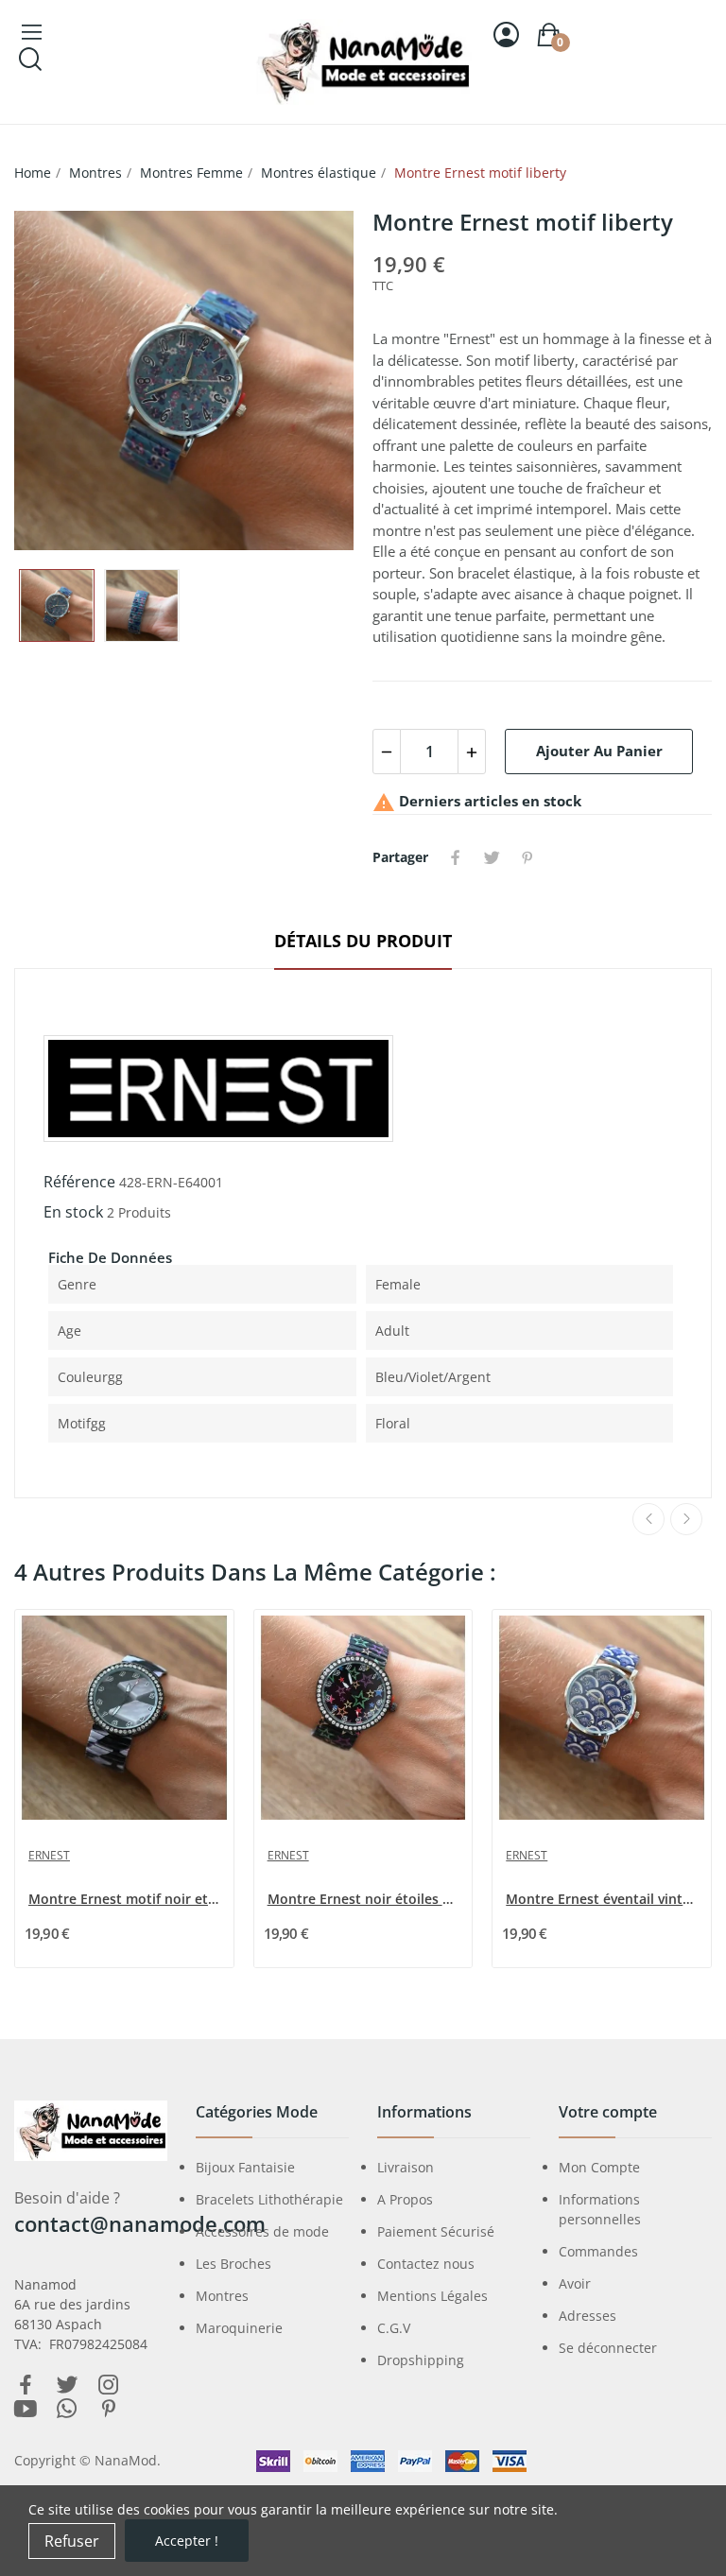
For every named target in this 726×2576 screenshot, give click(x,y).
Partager (456, 857)
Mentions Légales (432, 2296)
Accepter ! (187, 2541)
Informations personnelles (600, 2209)
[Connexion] (506, 35)
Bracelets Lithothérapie (269, 2199)
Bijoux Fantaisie (245, 2167)
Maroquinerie (239, 2328)
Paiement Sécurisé (436, 2231)
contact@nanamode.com (140, 2223)
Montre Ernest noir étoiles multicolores (365, 1899)
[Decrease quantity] (387, 752)
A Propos (405, 2199)
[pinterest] (109, 2409)
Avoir (575, 2283)
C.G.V (394, 2328)
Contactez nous (426, 2264)
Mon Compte (599, 2167)
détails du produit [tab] (363, 941)
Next (309, 380)
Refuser (72, 2541)
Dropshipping (421, 2360)
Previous (59, 380)
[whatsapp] (67, 2409)
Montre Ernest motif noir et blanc (126, 1899)
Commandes (598, 2251)
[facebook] (26, 2386)
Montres (222, 2296)
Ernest (49, 1855)
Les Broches (233, 2264)
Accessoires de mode (262, 2231)
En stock (73, 1212)
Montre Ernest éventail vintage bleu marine (604, 1899)
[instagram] (109, 2386)
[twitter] (67, 2386)
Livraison (406, 2167)
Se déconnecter (608, 2348)
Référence (79, 1182)
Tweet (492, 857)
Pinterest (527, 857)
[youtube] (26, 2409)
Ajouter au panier (599, 751)
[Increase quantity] (472, 752)
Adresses (588, 2316)
